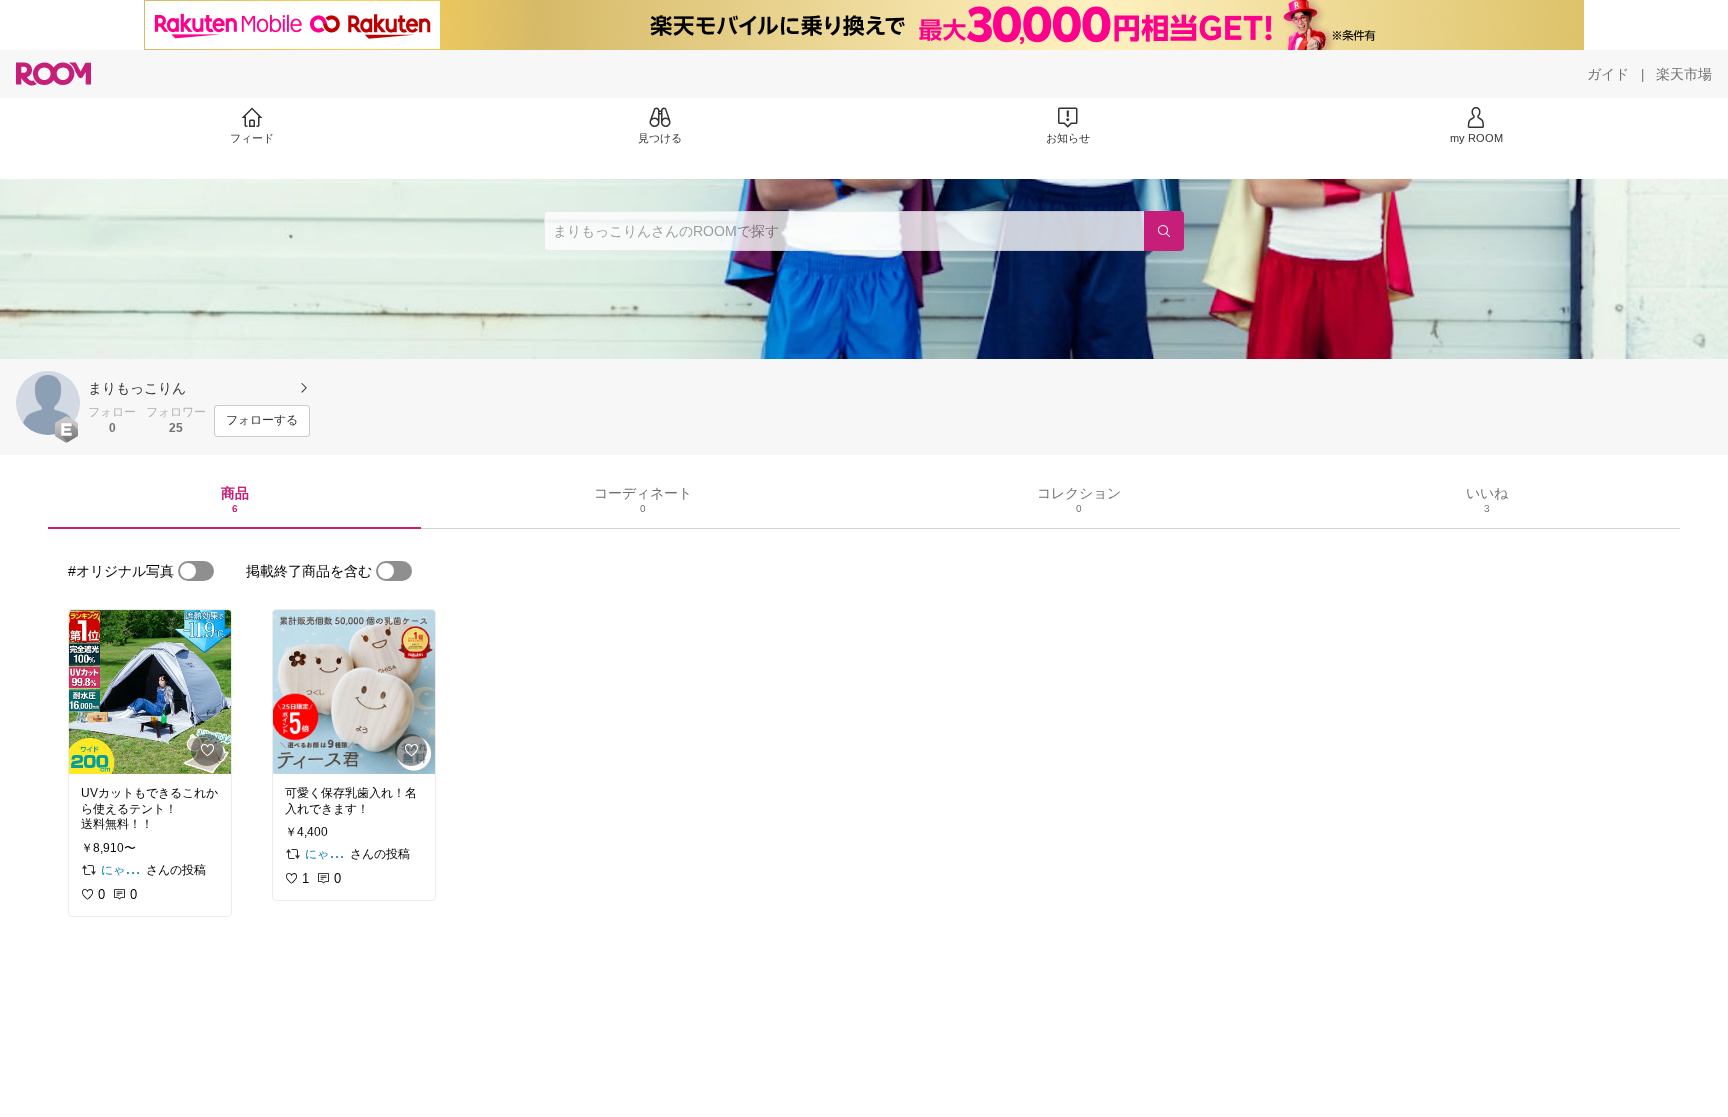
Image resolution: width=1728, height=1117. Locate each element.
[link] (150, 692)
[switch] (196, 571)
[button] (48, 403)
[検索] (1164, 231)
